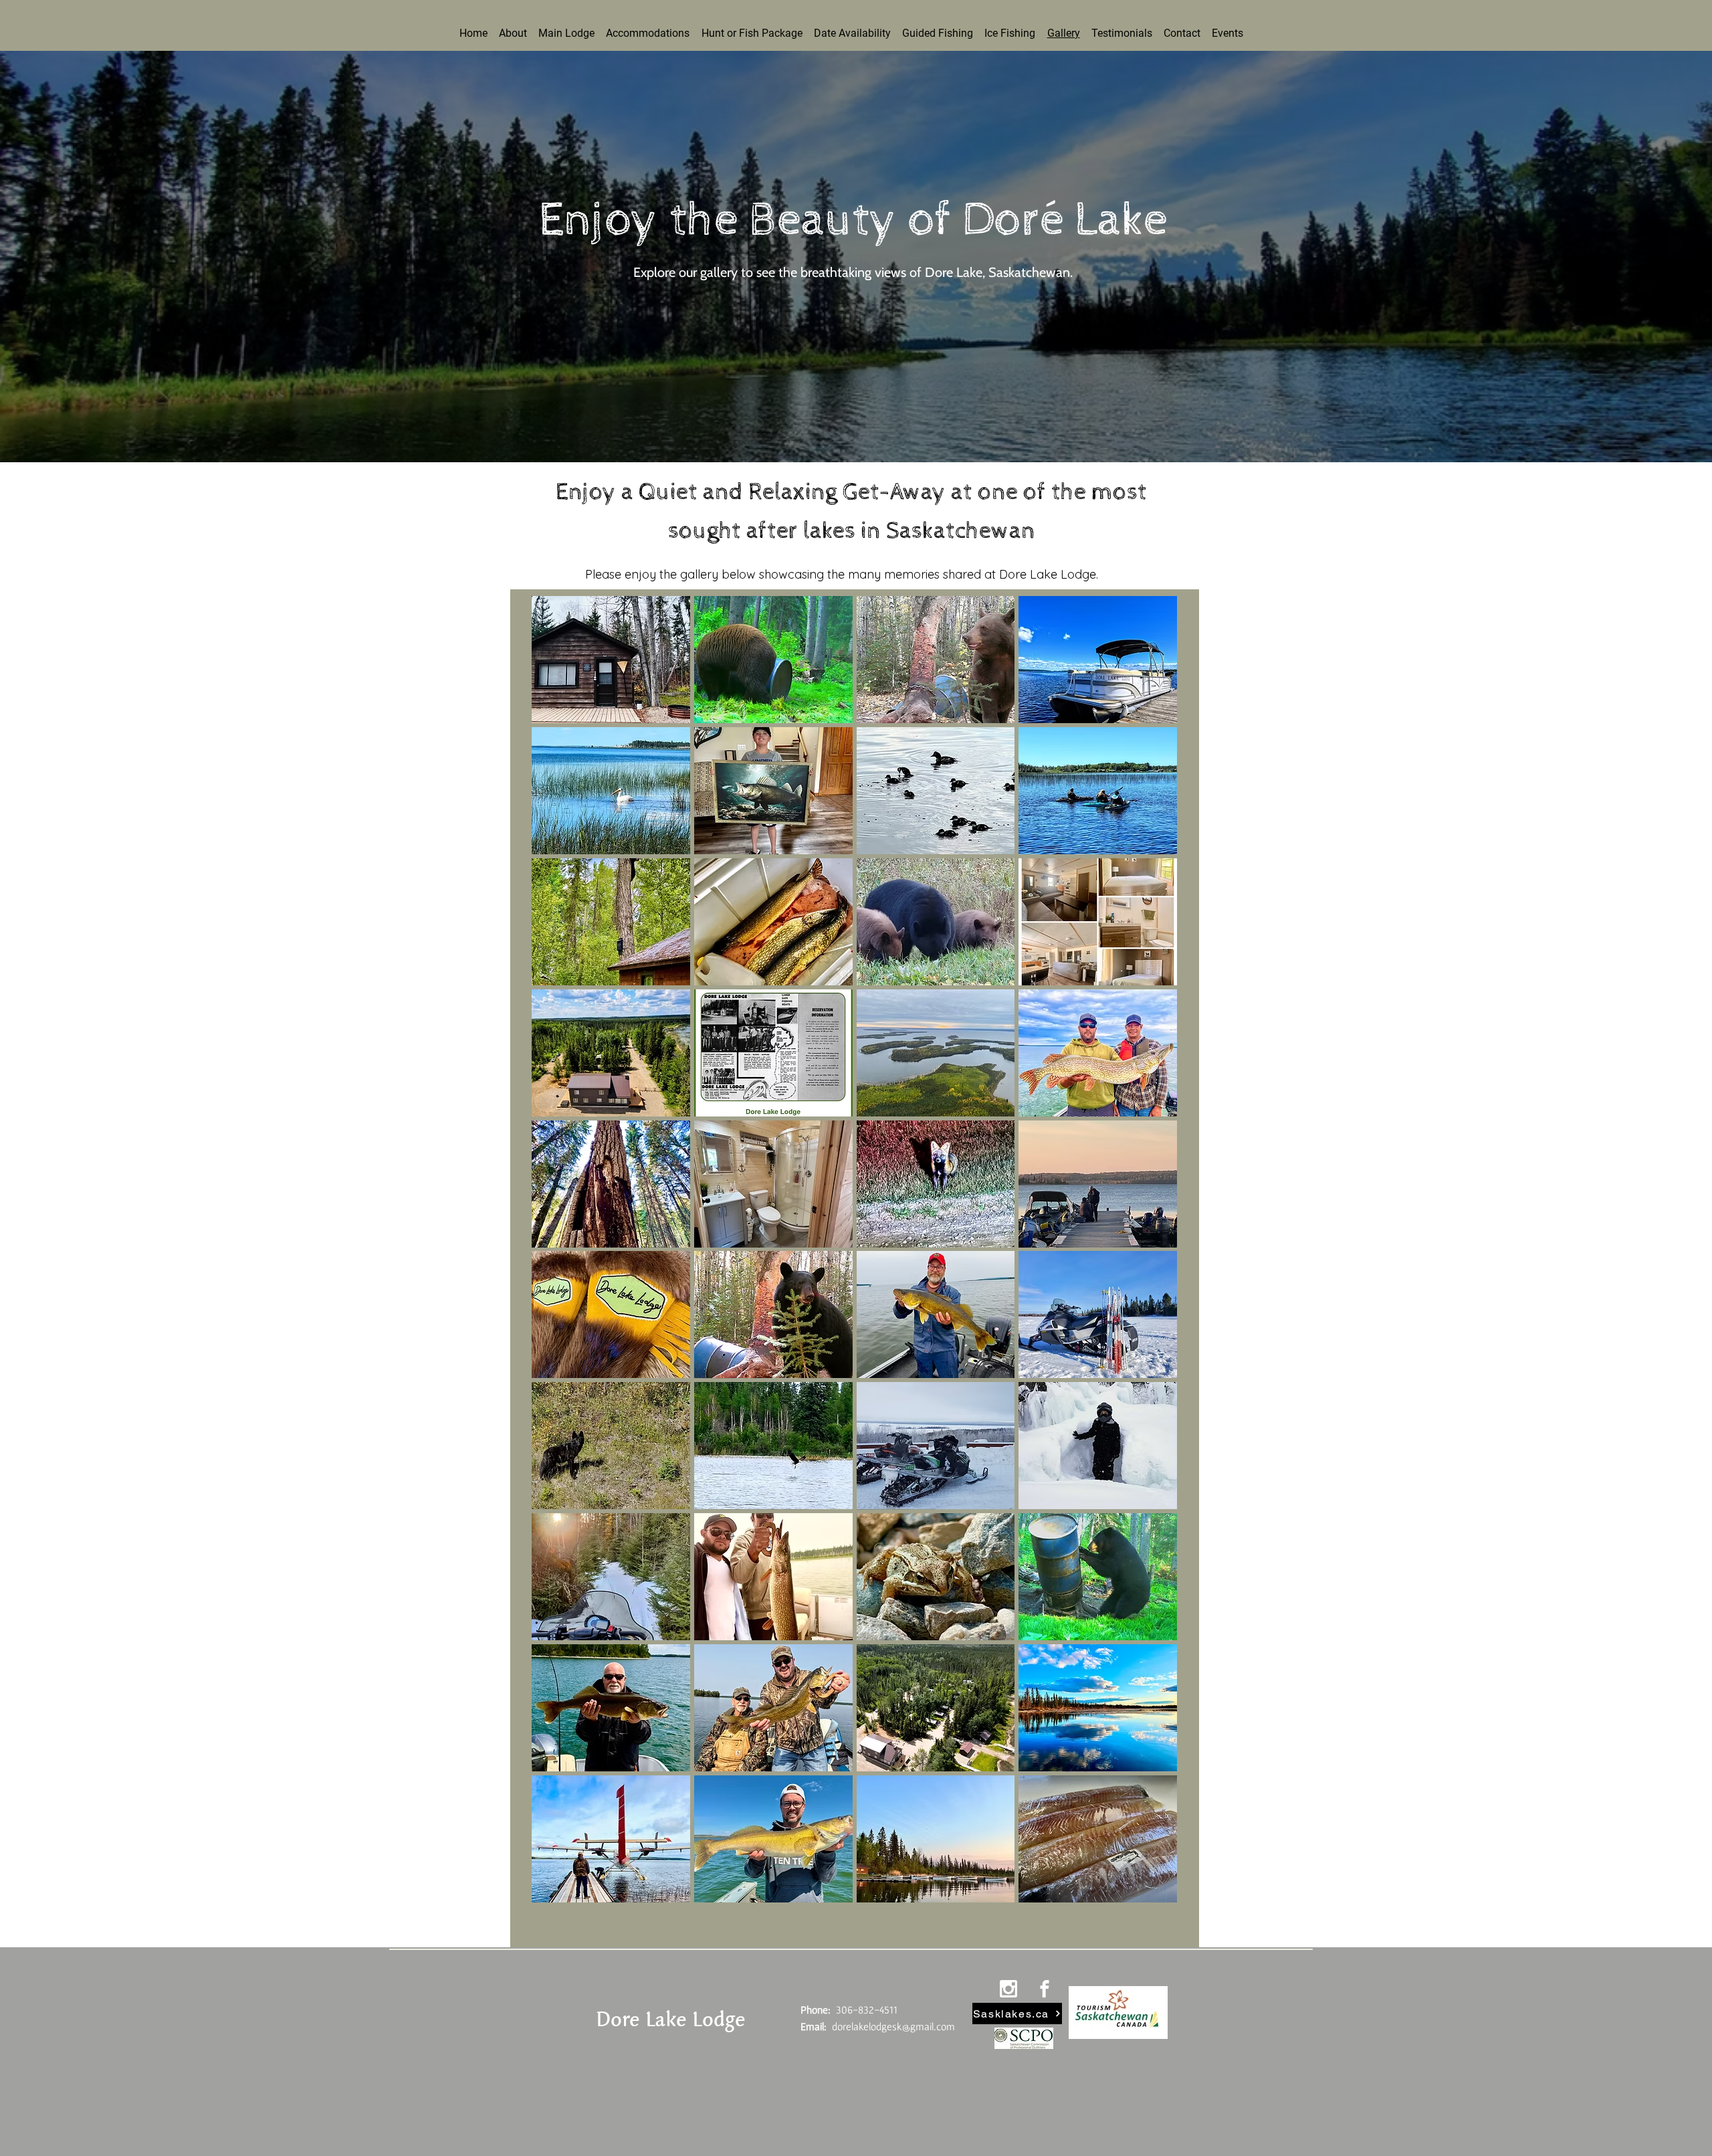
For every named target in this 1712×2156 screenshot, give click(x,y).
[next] (1153, 1257)
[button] (611, 1314)
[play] (1149, 1891)
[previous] (556, 1257)
